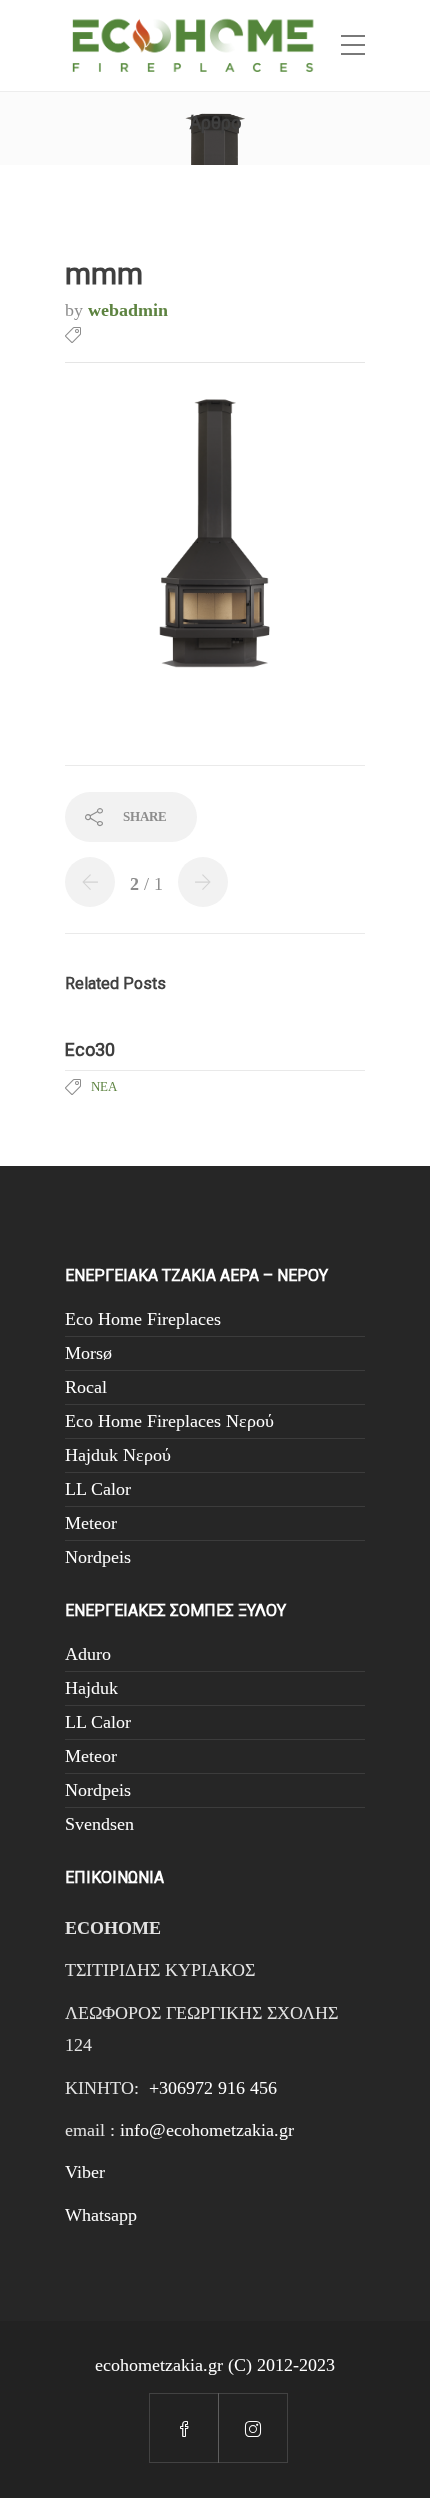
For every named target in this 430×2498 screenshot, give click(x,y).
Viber (85, 2172)
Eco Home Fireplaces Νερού (169, 1421)
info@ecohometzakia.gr (207, 2130)
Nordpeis (98, 1557)
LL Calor (98, 1489)
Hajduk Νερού (118, 1455)
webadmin (128, 310)
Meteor (91, 1523)
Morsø (88, 1353)
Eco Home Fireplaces (143, 1319)
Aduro (88, 1654)
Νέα (104, 1086)
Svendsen (99, 1824)
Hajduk (91, 1688)
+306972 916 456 (213, 2088)
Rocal (86, 1387)
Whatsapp (101, 2215)
